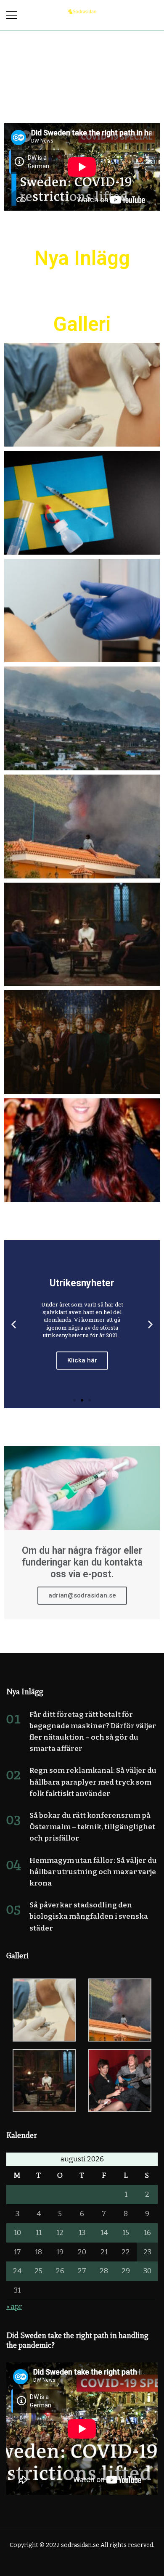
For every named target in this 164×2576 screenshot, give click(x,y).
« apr (14, 2307)
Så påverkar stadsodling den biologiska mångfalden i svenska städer (89, 1916)
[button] (74, 1400)
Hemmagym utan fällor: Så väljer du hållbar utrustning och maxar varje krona (93, 1872)
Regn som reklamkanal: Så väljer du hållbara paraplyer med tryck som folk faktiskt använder (93, 1782)
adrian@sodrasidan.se (82, 1595)
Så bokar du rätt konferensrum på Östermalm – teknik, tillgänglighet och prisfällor (92, 1827)
